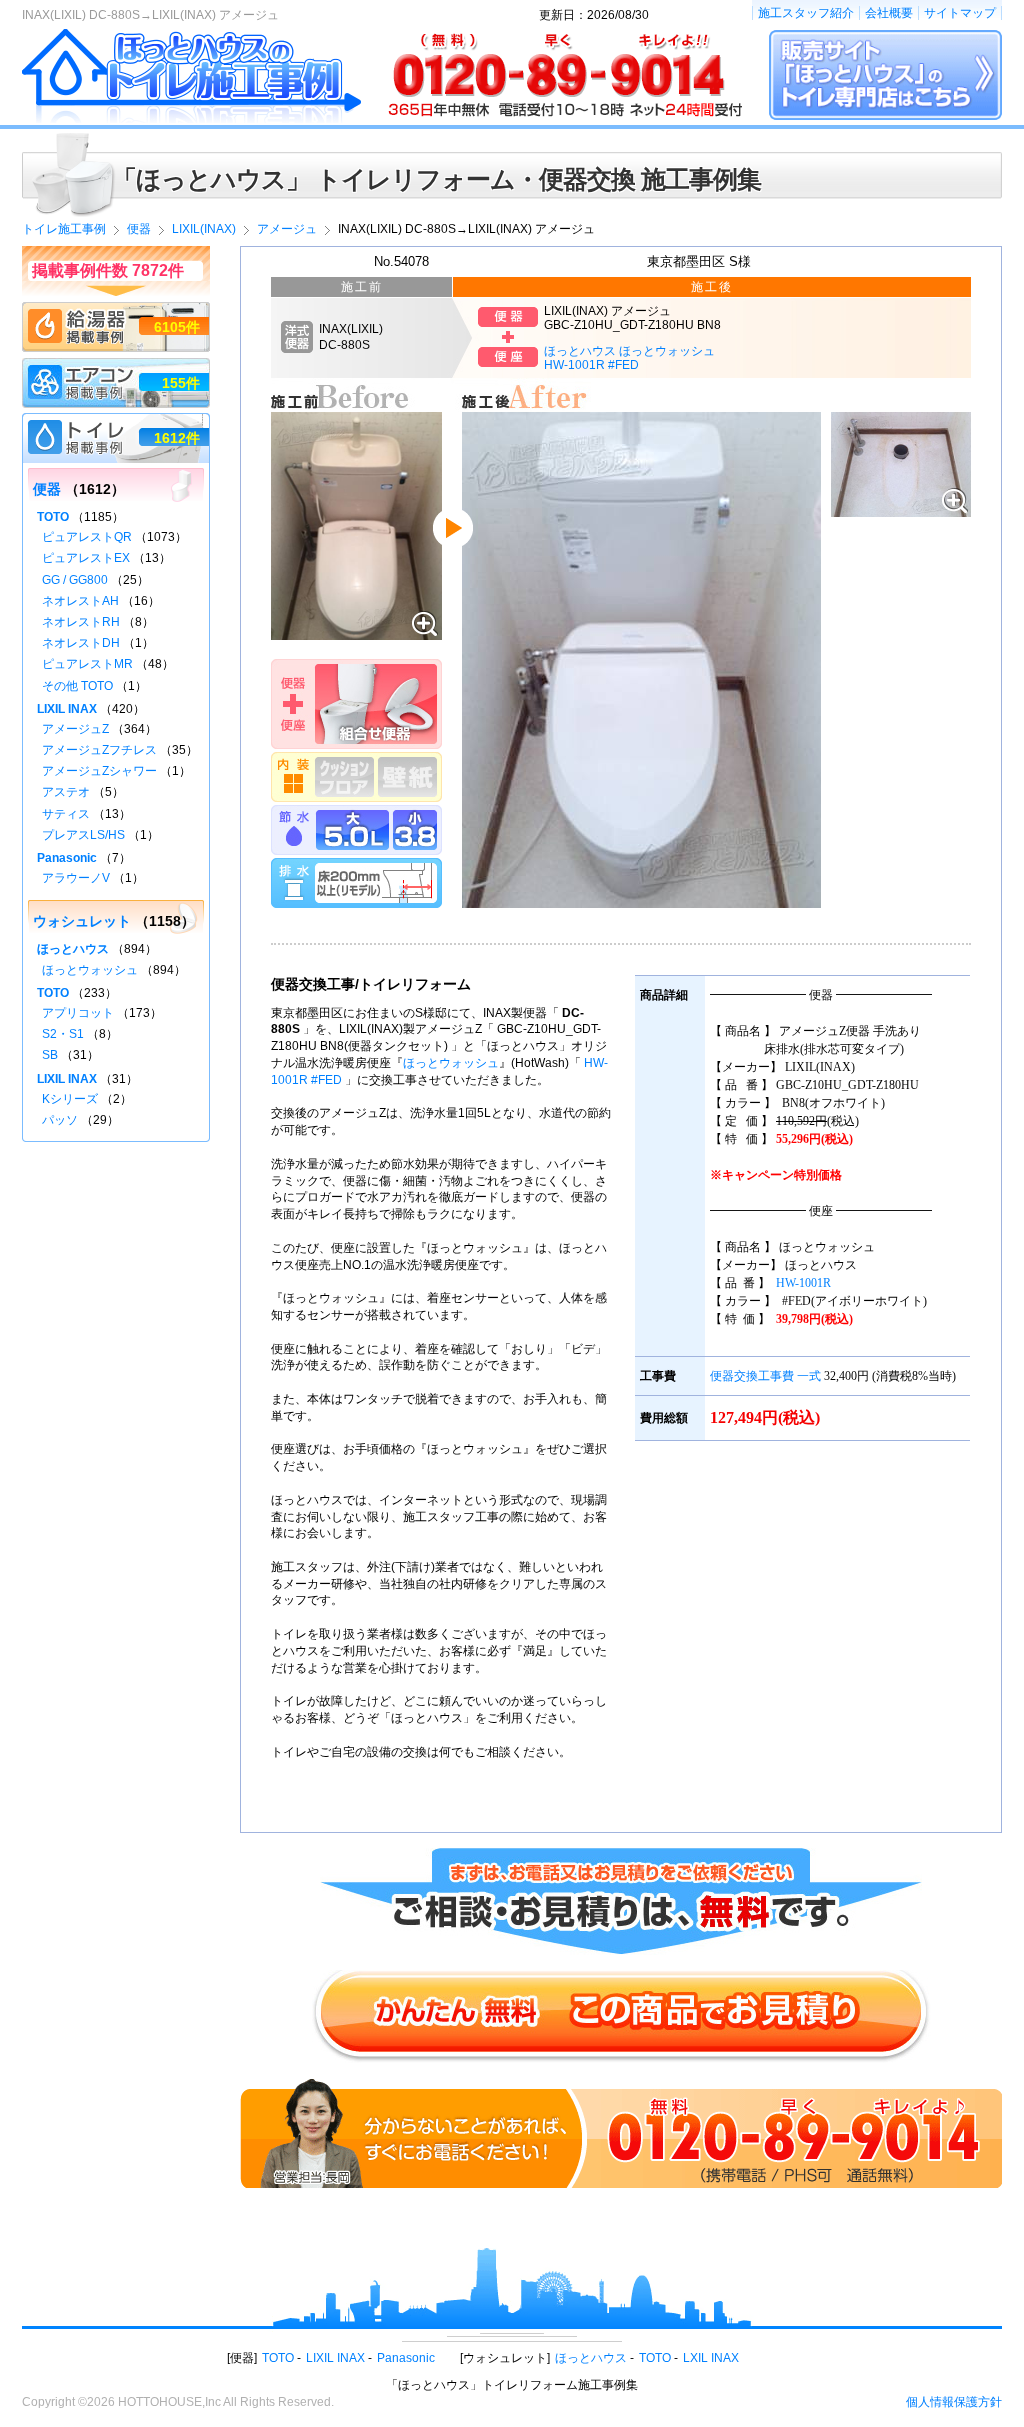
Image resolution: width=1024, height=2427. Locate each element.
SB (50, 1055)
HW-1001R (803, 1283)
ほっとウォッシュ (451, 1063)
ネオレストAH (80, 601)
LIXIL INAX (67, 709)
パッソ (60, 1120)
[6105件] (116, 311)
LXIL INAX (711, 2358)
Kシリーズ (70, 1099)
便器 (47, 489)
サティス (66, 814)
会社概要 (889, 13)
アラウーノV (76, 878)
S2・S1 (63, 1034)
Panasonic (67, 858)
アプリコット (78, 1013)
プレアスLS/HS (83, 835)
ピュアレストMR (87, 664)
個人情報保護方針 (954, 2402)
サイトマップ (960, 13)
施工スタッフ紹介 (806, 13)
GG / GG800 (75, 580)
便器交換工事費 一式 (765, 1376)
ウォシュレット (82, 921)
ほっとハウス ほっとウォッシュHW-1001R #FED (629, 358)
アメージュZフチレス (99, 750)
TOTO (53, 517)
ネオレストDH (81, 643)
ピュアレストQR (87, 537)
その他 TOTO (77, 686)
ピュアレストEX (86, 558)
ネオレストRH (81, 622)
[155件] (116, 367)
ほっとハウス (73, 949)
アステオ (66, 792)
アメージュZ (75, 729)
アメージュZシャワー (99, 771)
